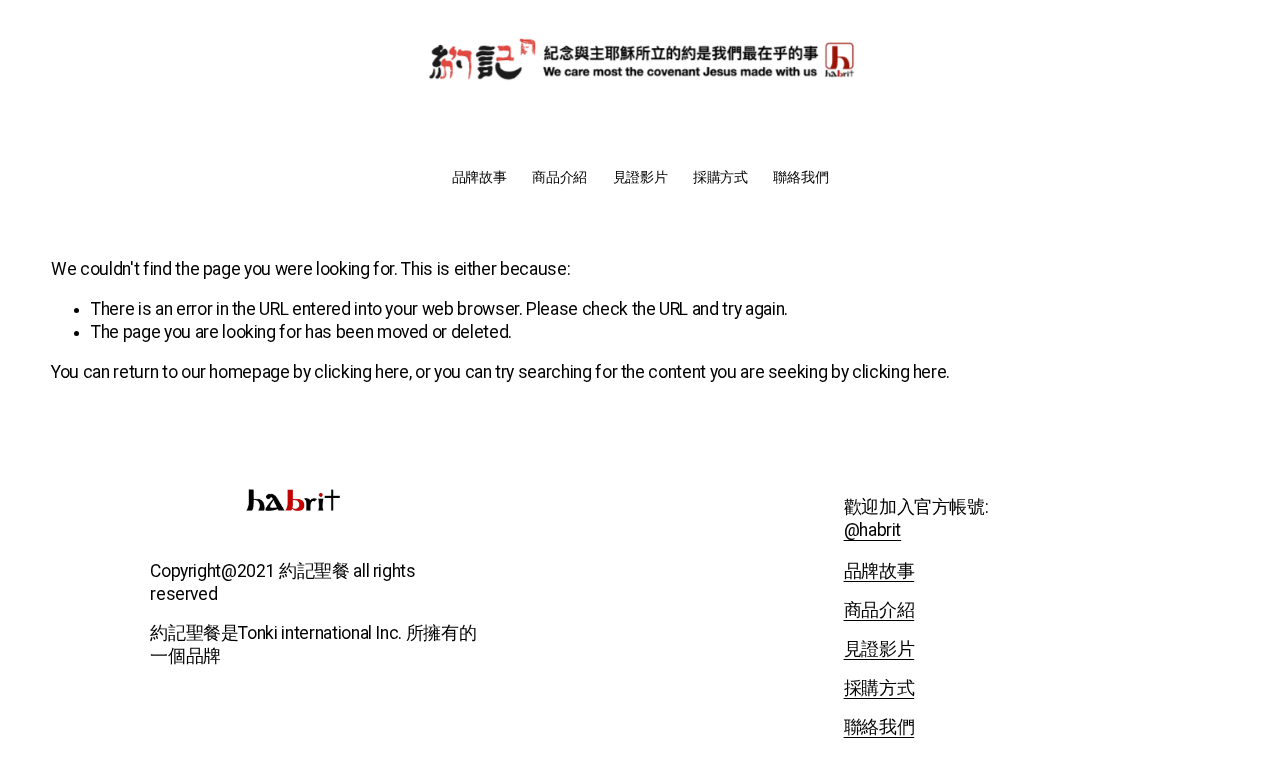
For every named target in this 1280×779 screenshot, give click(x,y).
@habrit (873, 530)
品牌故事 (479, 177)
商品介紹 (559, 177)
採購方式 (720, 177)
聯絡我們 (800, 177)
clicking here (361, 372)
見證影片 (640, 177)
